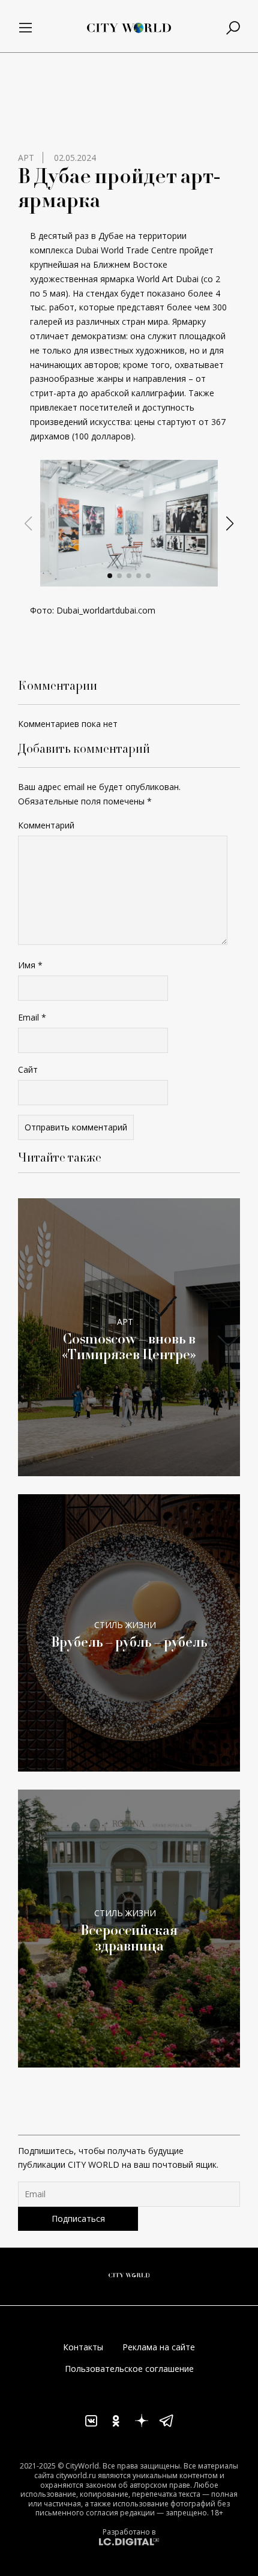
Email (32, 1017)
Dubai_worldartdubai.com (106, 610)
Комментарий (46, 825)
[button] (110, 576)
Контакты (83, 2347)
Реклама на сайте (159, 2347)
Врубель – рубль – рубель (129, 1642)
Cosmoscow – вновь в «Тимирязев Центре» (129, 1347)
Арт (26, 158)
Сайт (28, 1069)
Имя (30, 965)
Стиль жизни (125, 1625)
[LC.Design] (129, 2541)
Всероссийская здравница (129, 1938)
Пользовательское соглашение (129, 2369)
